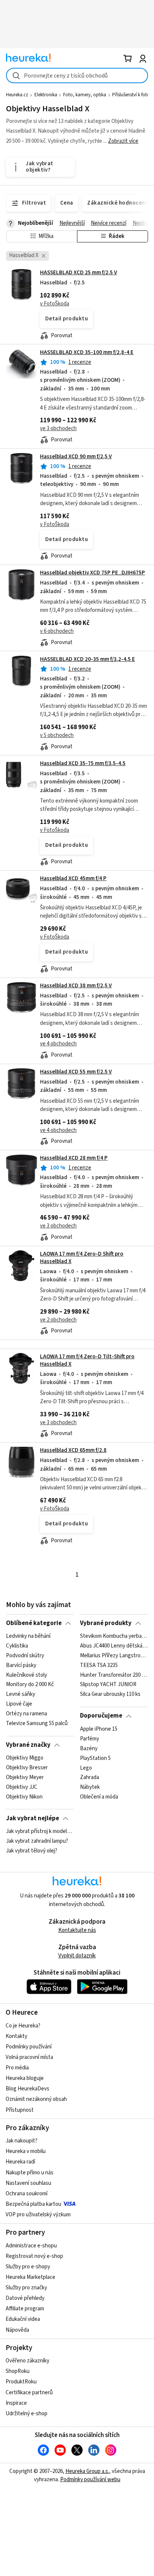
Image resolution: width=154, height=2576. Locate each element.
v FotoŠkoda (55, 304)
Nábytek (90, 1787)
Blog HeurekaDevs (27, 2089)
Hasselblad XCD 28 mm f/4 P (74, 1158)
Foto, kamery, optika (85, 95)
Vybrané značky (28, 1745)
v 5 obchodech (57, 735)
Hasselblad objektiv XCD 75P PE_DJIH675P (93, 573)
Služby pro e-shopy (28, 2267)
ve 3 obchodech (58, 428)
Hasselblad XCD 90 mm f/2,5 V (76, 457)
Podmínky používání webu (90, 2480)
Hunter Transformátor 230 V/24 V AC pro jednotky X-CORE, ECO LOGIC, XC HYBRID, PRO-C (114, 1675)
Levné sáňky (21, 1695)
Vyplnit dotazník (77, 1956)
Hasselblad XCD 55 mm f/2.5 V (76, 1072)
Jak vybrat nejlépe (33, 1818)
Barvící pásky (21, 1666)
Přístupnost (20, 2110)
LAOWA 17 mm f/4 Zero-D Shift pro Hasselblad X (82, 1258)
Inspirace (16, 2403)
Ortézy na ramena (27, 1714)
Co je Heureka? (23, 2026)
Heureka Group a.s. (87, 2471)
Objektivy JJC (22, 1787)
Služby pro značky (26, 2288)
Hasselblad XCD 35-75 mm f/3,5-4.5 (83, 763)
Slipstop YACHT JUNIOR (108, 1685)
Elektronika (46, 95)
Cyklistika (17, 1646)
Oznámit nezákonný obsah (36, 2099)
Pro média (17, 2068)
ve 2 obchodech (58, 1320)
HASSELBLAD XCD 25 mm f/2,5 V (78, 273)
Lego (86, 1768)
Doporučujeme (101, 1716)
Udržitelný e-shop (27, 2414)
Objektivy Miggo (25, 1758)
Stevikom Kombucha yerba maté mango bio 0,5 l (114, 1636)
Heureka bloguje (25, 2078)
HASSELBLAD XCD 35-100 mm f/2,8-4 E (87, 352)
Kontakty (16, 2036)
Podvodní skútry (25, 1656)
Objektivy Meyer (25, 1778)
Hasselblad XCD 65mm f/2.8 (73, 1450)
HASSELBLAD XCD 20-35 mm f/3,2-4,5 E (87, 659)
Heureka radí (20, 2162)
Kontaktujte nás (77, 1930)
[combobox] (77, 76)
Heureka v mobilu (26, 2151)
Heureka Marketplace (30, 2277)
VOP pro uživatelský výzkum (38, 2215)
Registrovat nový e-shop (34, 2256)
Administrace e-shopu (31, 2246)
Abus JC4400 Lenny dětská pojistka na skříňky (114, 1646)
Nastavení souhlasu (28, 2183)
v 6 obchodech (57, 631)
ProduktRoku (21, 2382)
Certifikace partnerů (29, 2393)
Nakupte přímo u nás (30, 2173)
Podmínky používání (29, 2047)
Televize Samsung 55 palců (37, 1724)
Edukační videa (23, 2319)
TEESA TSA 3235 (99, 1666)
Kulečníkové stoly (27, 1675)
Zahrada (90, 1778)
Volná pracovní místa (29, 2057)
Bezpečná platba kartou (33, 2204)
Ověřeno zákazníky (27, 2361)
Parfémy (90, 1739)
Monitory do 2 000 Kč (30, 1685)
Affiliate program (25, 2309)
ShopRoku (18, 2371)
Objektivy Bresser (27, 1768)
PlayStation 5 (95, 1758)
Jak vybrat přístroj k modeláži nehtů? (40, 1831)
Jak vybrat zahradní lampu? (37, 1841)
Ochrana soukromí (27, 2194)
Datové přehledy (25, 2298)
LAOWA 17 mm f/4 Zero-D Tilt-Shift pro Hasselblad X (87, 1360)
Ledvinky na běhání (28, 1636)
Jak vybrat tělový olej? (32, 1851)
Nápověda (17, 2330)
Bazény (89, 1748)
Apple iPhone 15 (99, 1729)
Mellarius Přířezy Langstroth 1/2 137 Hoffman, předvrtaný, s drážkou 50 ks (114, 1656)
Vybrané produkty (106, 1623)
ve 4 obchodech (58, 1044)
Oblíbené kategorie (34, 1623)
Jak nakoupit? (21, 2141)
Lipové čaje (19, 1704)
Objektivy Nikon (24, 1797)
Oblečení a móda (99, 1797)
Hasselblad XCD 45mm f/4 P (73, 878)
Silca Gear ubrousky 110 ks (110, 1695)
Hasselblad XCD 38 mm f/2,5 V (76, 986)
